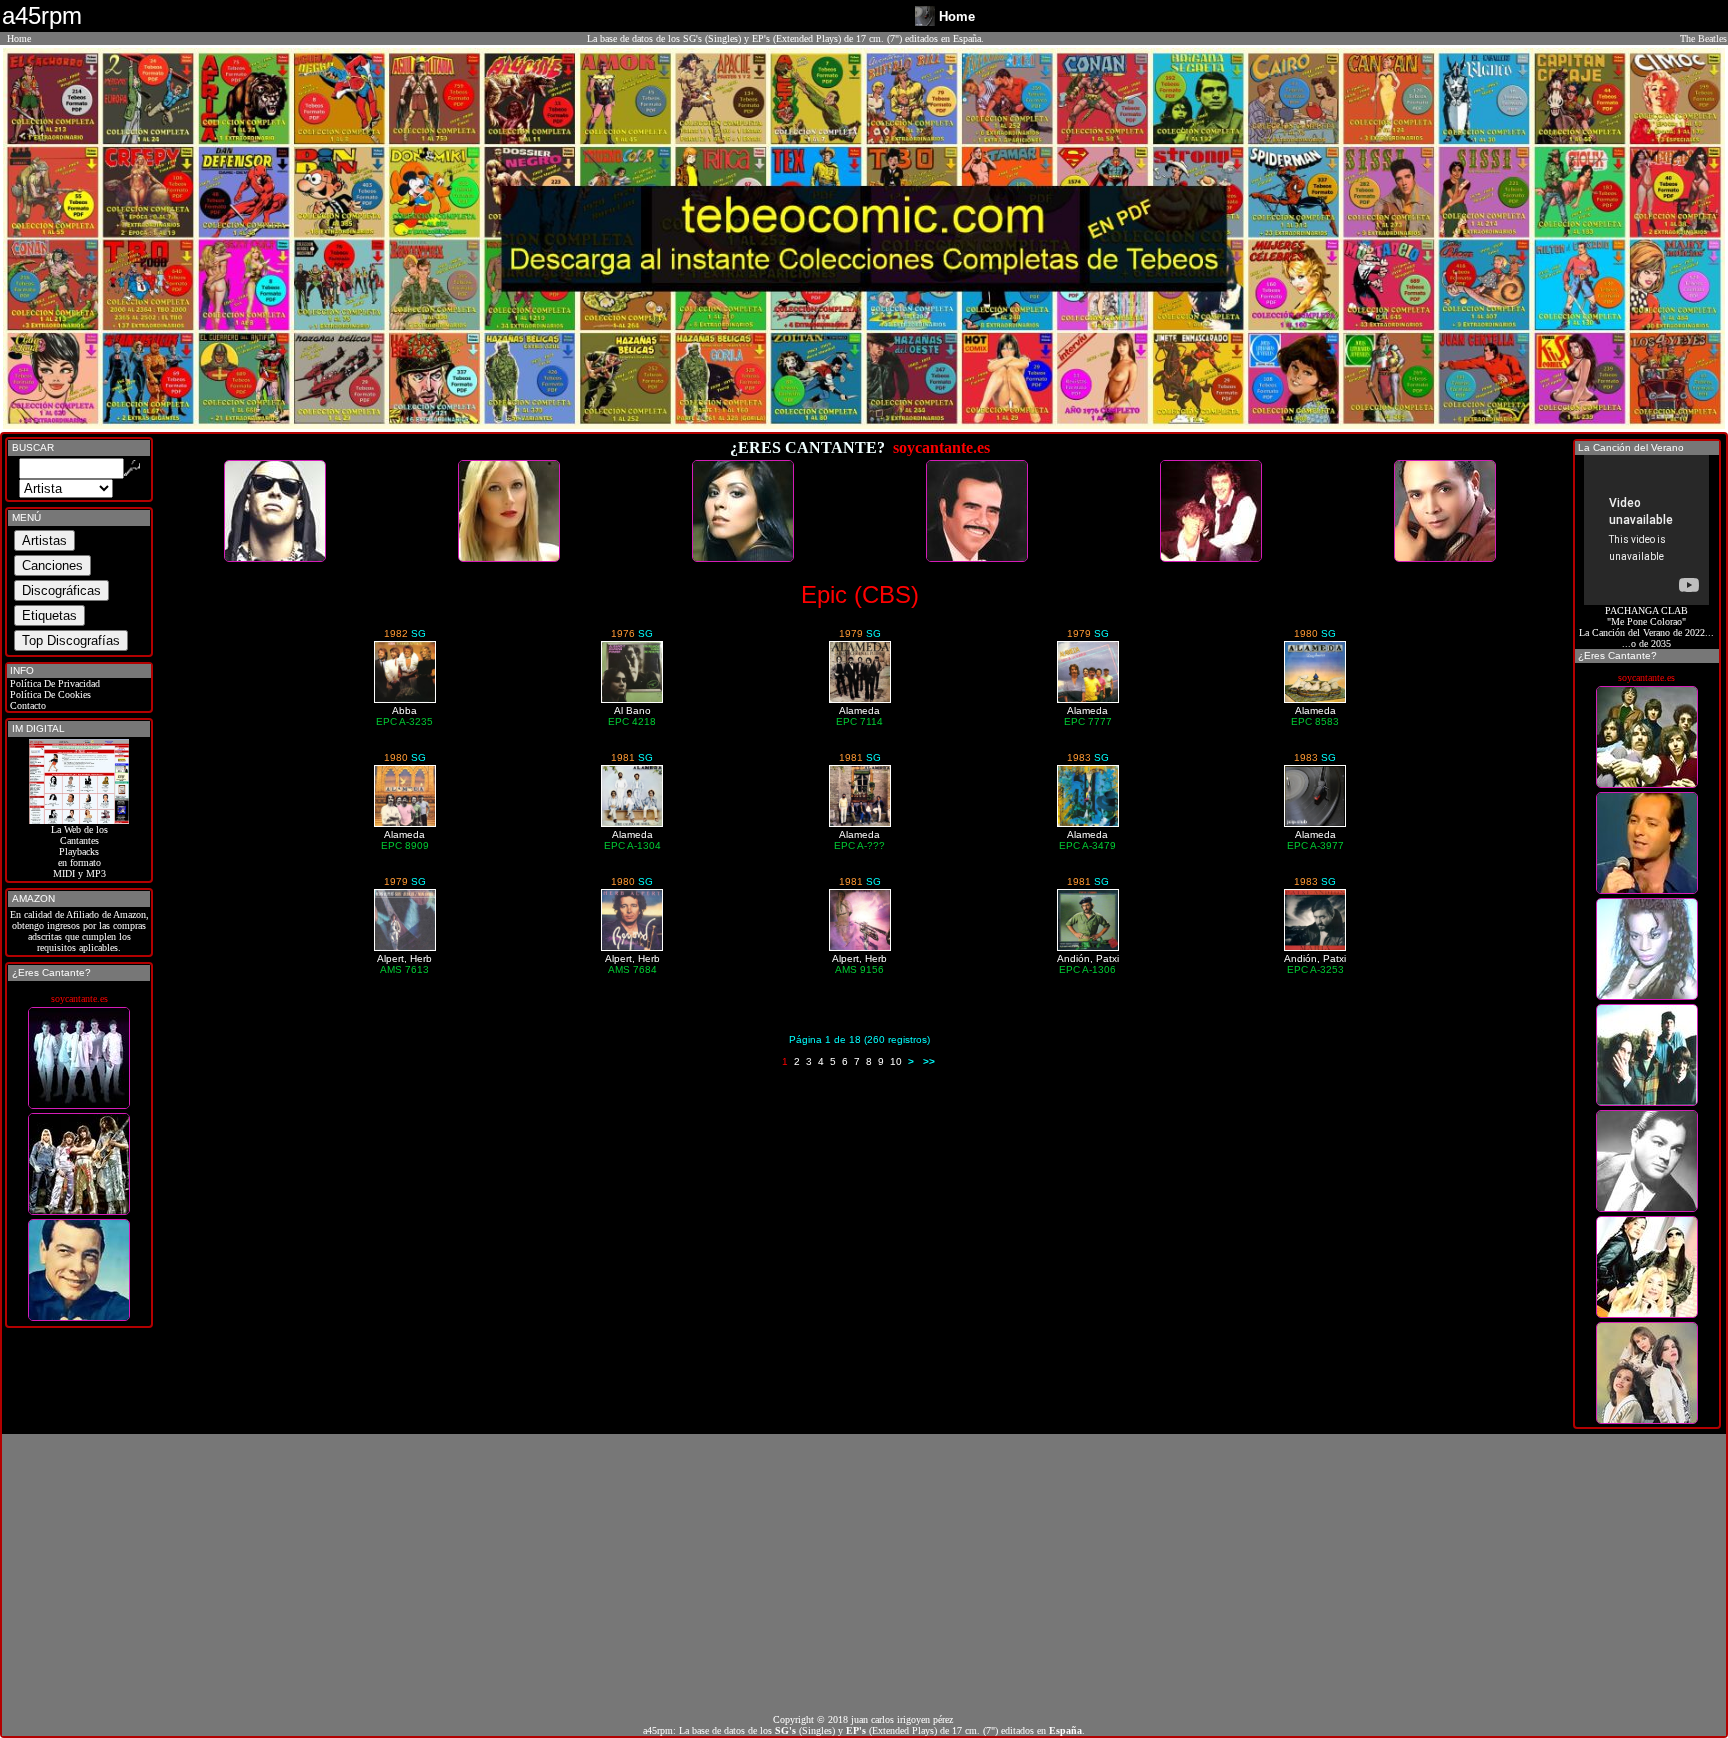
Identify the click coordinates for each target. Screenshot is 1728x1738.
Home (19, 38)
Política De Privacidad (53, 683)
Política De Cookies (49, 694)
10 (896, 1061)
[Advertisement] (864, 1574)
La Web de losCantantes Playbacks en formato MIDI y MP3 (79, 851)
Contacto (26, 705)
